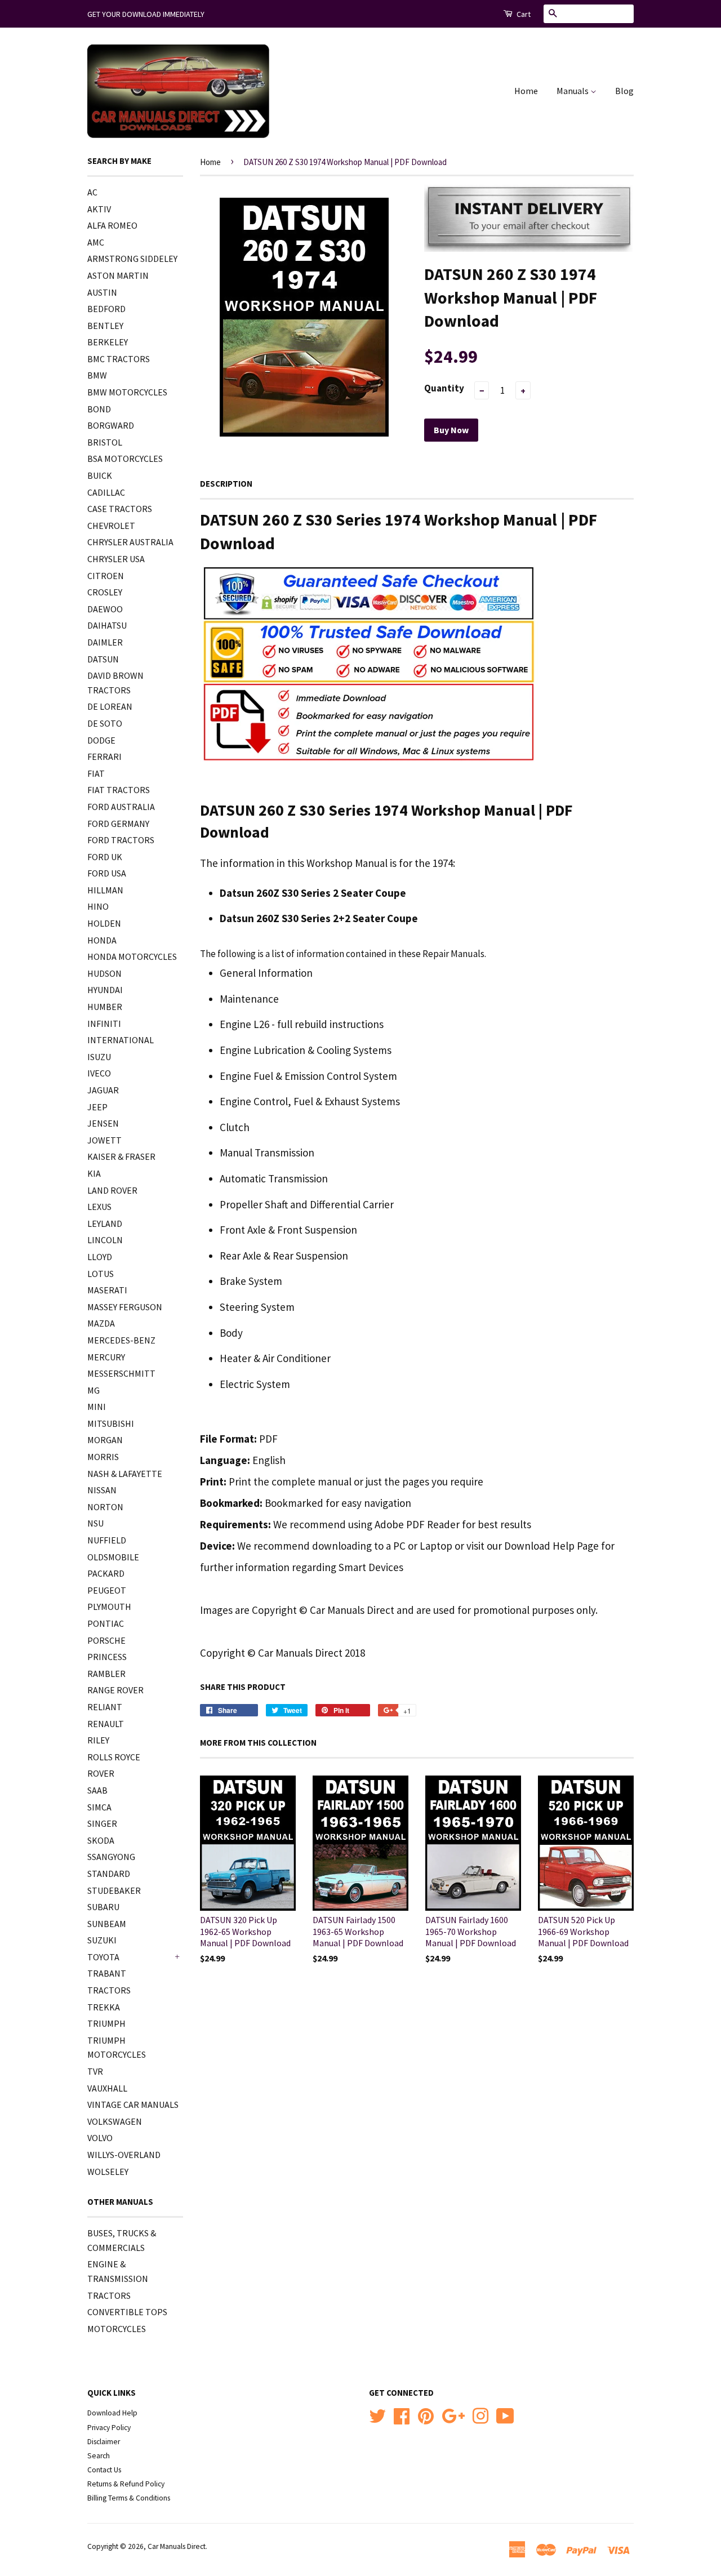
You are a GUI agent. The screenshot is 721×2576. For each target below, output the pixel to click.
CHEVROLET (111, 526)
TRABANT (107, 1973)
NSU (95, 1523)
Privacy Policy (109, 2428)
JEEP (97, 1107)
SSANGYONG (111, 1857)
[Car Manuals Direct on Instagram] (480, 2415)
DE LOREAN (110, 706)
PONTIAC (106, 1623)
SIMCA (99, 1807)
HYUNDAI (105, 990)
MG (94, 1390)
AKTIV (99, 209)
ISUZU (99, 1057)
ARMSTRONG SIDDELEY (132, 259)
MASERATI (107, 1290)
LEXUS (99, 1207)
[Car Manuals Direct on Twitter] (377, 2415)
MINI (97, 1407)
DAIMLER (105, 642)
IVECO (99, 1073)
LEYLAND (105, 1224)
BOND (99, 409)
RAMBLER (106, 1674)
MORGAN (105, 1440)
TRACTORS (109, 1990)
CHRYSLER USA (116, 559)
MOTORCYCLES (117, 2329)
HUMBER (105, 1007)
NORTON (105, 1507)
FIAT (96, 773)
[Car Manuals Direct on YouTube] (505, 2415)
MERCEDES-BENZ (121, 1340)
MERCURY (106, 1357)
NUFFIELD (107, 1540)
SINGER (102, 1823)
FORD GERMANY (118, 824)
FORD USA (107, 873)
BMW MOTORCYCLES (127, 392)
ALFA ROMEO (112, 225)
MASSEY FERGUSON (125, 1307)
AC (92, 192)
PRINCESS (107, 1657)
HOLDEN (104, 923)
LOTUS (101, 1274)
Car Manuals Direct (177, 2546)
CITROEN (106, 576)
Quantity (444, 388)
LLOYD (100, 1257)
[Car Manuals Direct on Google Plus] (453, 2415)
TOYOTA (103, 1957)
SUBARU (103, 1907)
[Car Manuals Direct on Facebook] (402, 2415)
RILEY (98, 1740)
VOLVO (100, 2138)
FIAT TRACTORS (119, 790)
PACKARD (106, 1573)
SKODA (101, 1840)
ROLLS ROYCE (114, 1757)
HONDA (102, 940)
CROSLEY (105, 592)
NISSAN (102, 1490)
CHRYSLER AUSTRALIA (130, 542)
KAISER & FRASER (121, 1156)
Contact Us (104, 2470)
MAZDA (101, 1323)
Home (526, 91)
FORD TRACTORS (121, 840)
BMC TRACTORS (119, 359)
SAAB (97, 1790)
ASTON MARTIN (118, 275)
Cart (523, 14)
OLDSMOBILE (113, 1557)
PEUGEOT (107, 1590)
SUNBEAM (107, 1924)
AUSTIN (102, 292)
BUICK (100, 475)
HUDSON (104, 973)
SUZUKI (102, 1940)
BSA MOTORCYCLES (125, 459)
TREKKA (104, 2007)
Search (99, 2456)
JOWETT (104, 1140)
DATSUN (103, 659)
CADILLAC (106, 492)
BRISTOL (105, 442)
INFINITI (104, 1024)
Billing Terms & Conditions (129, 2498)
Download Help (112, 2413)
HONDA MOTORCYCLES (132, 956)
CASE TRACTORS (120, 509)
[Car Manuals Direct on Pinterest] (426, 2415)
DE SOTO (105, 723)
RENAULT (106, 1724)
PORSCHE (106, 1640)
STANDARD (109, 1874)
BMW (97, 375)
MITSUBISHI (111, 1423)
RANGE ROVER (115, 1690)
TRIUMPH (106, 2023)
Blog (624, 91)
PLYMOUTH (109, 1607)
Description (226, 484)
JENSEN (103, 1123)
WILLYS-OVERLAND (124, 2155)
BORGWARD (111, 425)
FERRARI (104, 757)
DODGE (101, 740)
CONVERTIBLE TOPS (127, 2312)
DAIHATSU (107, 625)
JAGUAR (103, 1090)
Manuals (573, 91)
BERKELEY (108, 342)
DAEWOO (105, 609)
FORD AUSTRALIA (121, 807)
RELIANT (105, 1707)
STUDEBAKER (114, 1890)
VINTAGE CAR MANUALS (133, 2105)
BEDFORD (106, 309)
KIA (94, 1173)
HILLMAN (105, 890)
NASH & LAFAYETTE (125, 1474)
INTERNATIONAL (121, 1040)
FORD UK (105, 857)
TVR (95, 2071)
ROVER (101, 1773)
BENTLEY (105, 326)
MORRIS (103, 1457)
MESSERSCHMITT (121, 1373)
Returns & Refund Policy (126, 2484)
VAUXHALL (107, 2088)
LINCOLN (105, 1240)
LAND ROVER (112, 1190)
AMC (96, 242)
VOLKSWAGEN (115, 2121)
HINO (98, 906)
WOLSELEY (108, 2172)
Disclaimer (104, 2442)
